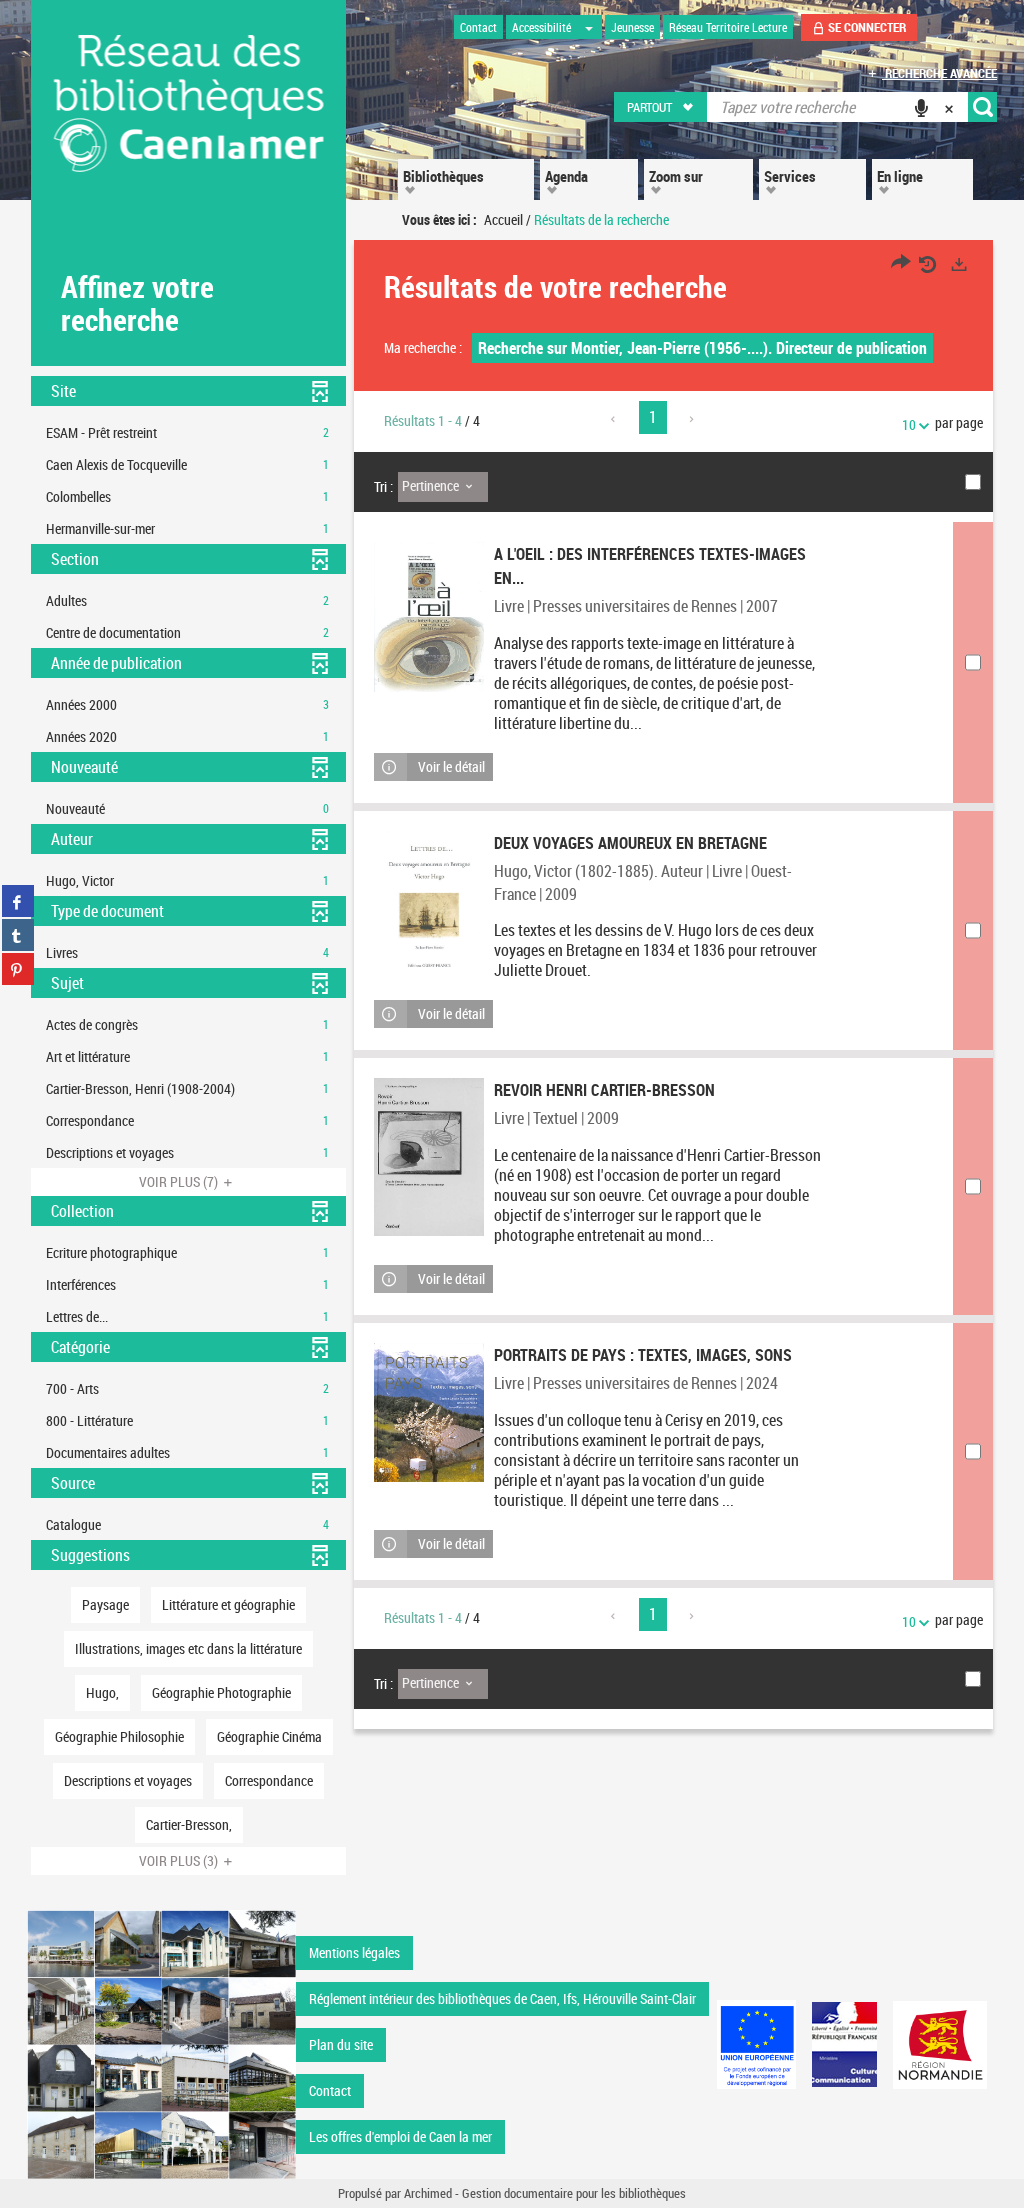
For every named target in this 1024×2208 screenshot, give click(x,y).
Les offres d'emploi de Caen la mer (400, 2136)
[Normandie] (940, 2045)
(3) (180, 1860)
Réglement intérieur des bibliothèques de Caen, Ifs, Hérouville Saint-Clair (502, 1998)
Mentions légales (354, 1952)
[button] (661, 107)
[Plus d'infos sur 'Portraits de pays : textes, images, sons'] (429, 1412)
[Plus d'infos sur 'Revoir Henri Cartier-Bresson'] (429, 1157)
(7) (180, 1181)
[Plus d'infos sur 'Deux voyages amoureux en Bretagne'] (429, 901)
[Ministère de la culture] (844, 2044)
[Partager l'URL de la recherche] (901, 264)
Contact (330, 2090)
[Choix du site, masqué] (589, 27)
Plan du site (341, 2044)
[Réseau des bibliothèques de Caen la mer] (161, 2042)
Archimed (428, 2193)
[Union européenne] (757, 2044)
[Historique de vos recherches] (930, 264)
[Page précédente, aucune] (614, 419)
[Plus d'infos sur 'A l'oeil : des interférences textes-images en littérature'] (429, 617)
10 (909, 424)
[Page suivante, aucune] (692, 419)
